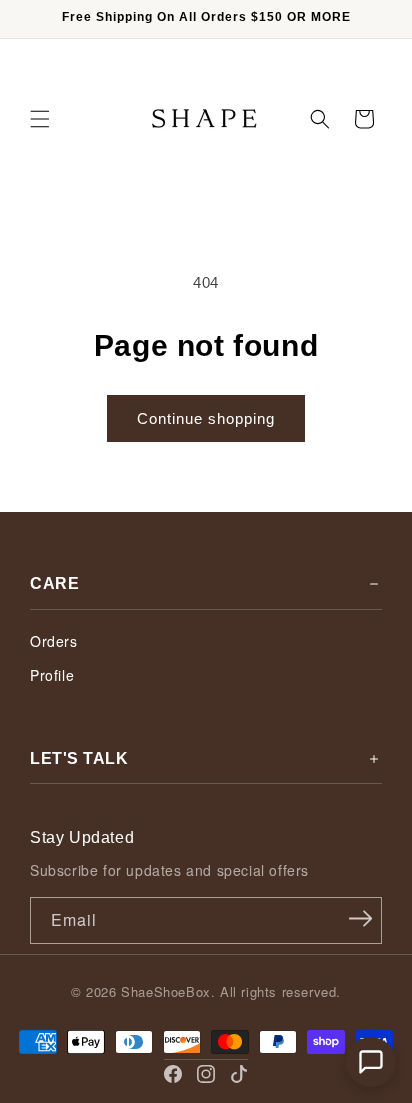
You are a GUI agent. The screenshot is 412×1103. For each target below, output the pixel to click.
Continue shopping (206, 418)
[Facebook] (173, 1074)
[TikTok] (239, 1074)
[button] (40, 119)
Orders (54, 641)
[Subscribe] (360, 919)
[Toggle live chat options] (371, 1062)
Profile (52, 675)
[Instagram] (206, 1074)
